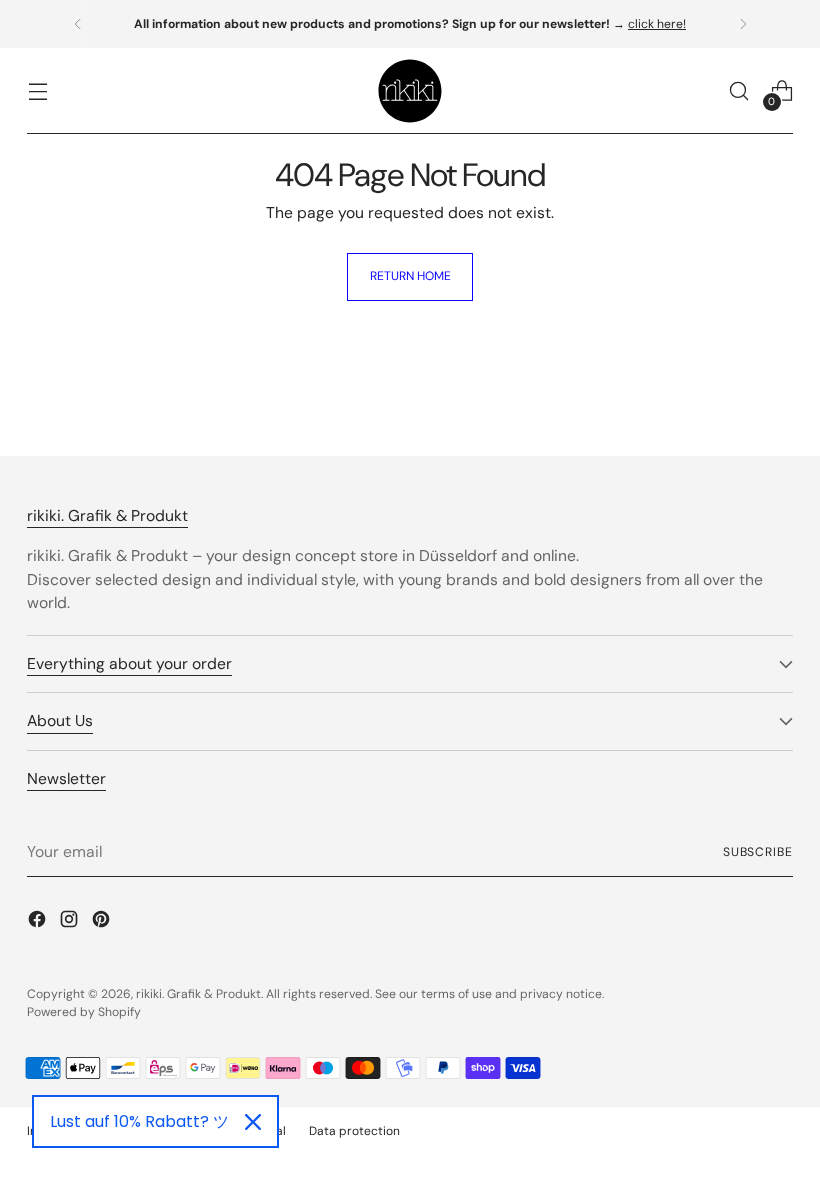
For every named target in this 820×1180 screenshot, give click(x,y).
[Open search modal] (739, 91)
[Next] (743, 24)
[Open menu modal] (37, 91)
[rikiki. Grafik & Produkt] (410, 91)
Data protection (354, 1131)
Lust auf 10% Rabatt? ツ (139, 1121)
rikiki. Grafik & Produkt (198, 994)
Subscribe (758, 852)
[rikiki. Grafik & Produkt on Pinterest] (103, 922)
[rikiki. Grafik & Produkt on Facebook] (39, 922)
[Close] (253, 1122)
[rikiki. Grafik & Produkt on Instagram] (71, 922)
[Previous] (78, 24)
